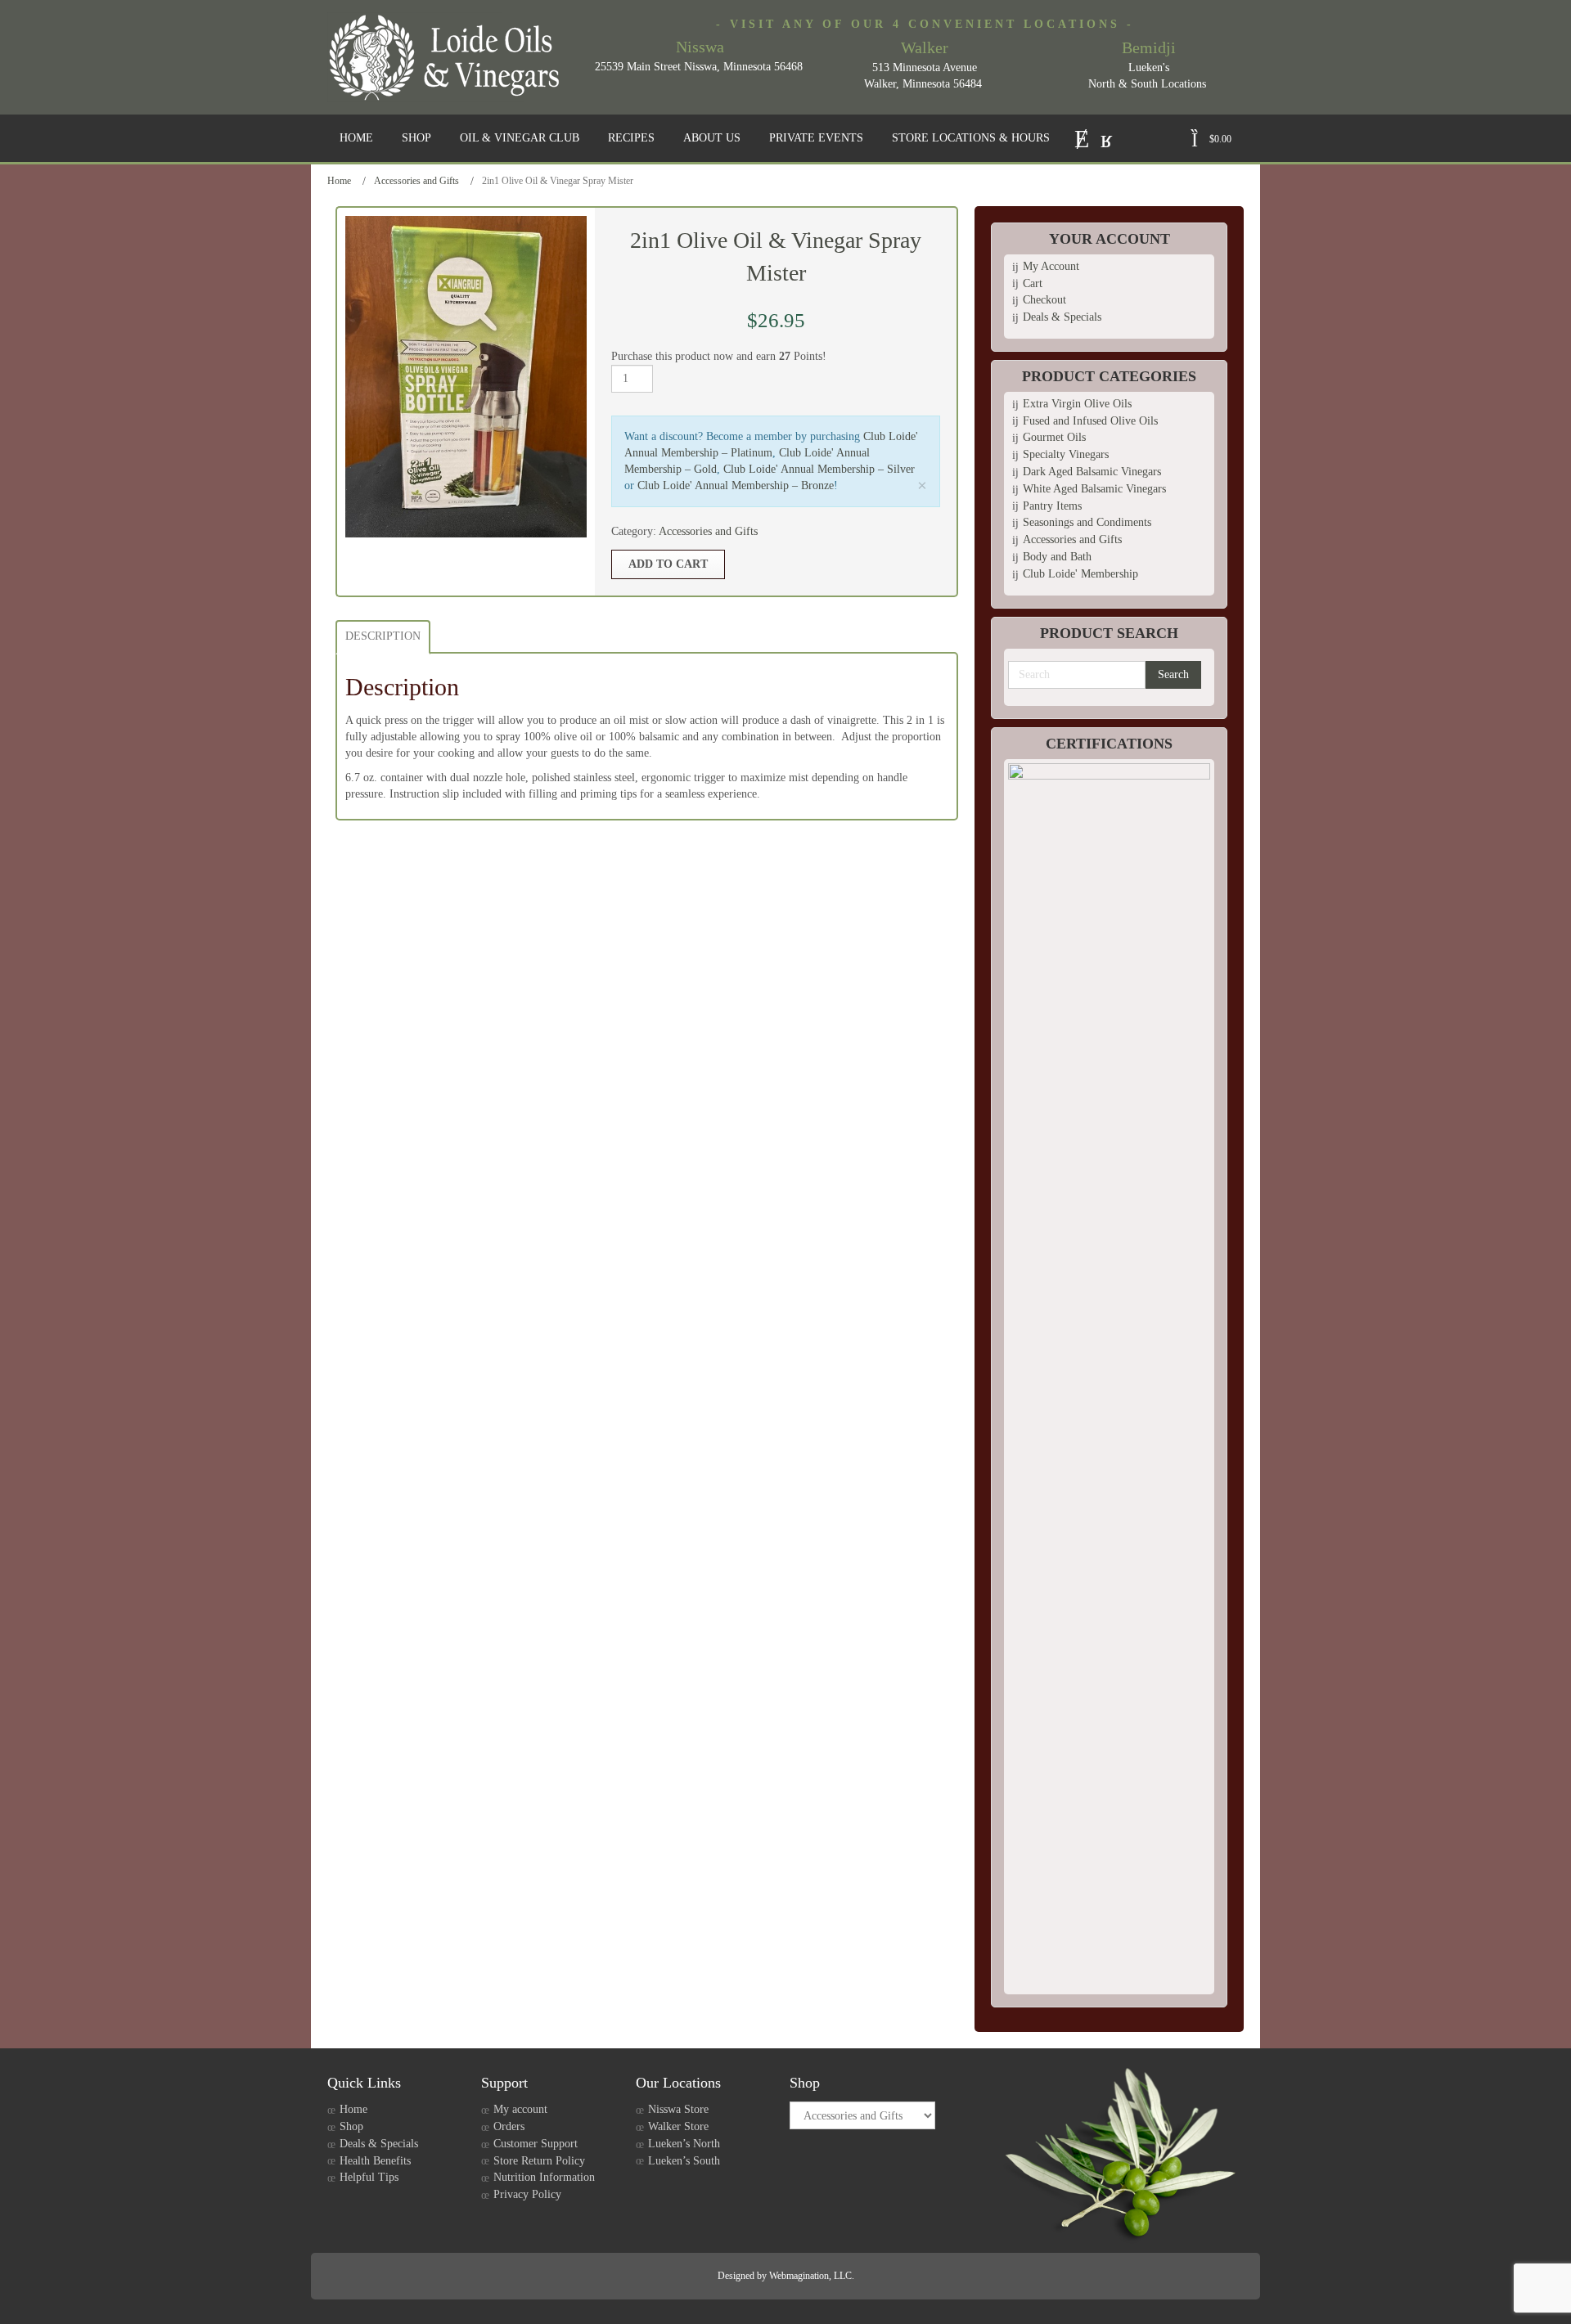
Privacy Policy (527, 2194)
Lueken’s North (684, 2144)
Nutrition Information (544, 2177)
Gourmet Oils (1054, 437)
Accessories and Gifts (416, 181)
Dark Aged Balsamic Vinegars (1092, 472)
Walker (925, 47)
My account (520, 2109)
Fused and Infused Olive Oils (1090, 421)
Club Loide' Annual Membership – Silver (819, 469)
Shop (351, 2126)
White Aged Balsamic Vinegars (1094, 489)
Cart (1033, 283)
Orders (509, 2126)
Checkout (1044, 300)
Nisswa (700, 47)
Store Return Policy (539, 2161)
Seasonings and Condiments (1087, 522)
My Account (1051, 266)
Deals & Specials (1062, 317)
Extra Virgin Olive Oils (1077, 404)
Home (339, 181)
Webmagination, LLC (810, 2276)
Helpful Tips (369, 2177)
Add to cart (668, 564)
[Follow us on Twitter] (1082, 137)
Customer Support (536, 2144)
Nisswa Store (678, 2109)
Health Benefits (375, 2161)
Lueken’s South (684, 2161)
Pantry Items (1052, 506)
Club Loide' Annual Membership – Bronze (736, 485)
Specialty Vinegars (1066, 454)
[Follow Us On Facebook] (1107, 137)
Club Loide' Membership (1080, 574)
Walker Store (678, 2126)
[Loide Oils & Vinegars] (450, 57)
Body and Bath (1057, 557)
